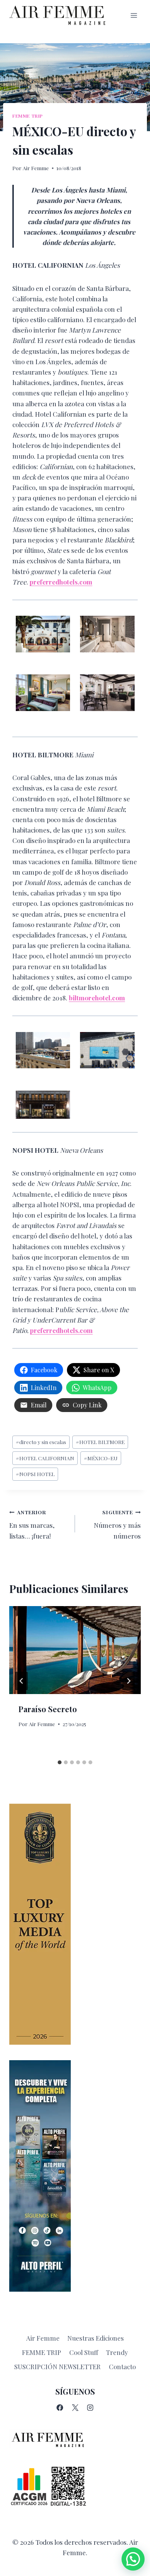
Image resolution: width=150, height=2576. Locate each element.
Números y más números (117, 1524)
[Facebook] (60, 2408)
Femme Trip (28, 116)
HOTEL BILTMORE (100, 1442)
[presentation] (75, 1650)
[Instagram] (90, 2408)
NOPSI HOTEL (35, 1474)
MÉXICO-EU (101, 1458)
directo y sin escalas (41, 1442)
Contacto (122, 2367)
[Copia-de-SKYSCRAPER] (75, 2176)
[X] (75, 2408)
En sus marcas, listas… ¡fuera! (32, 1524)
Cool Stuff (84, 2352)
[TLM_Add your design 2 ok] (75, 1924)
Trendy (117, 2352)
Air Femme (36, 168)
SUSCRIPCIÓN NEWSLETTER (57, 2367)
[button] (133, 2559)
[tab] (60, 1762)
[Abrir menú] (134, 15)
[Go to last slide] (22, 1681)
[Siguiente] (128, 1681)
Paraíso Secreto (48, 1709)
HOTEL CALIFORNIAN (45, 1458)
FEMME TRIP (42, 2352)
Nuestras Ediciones (96, 2338)
